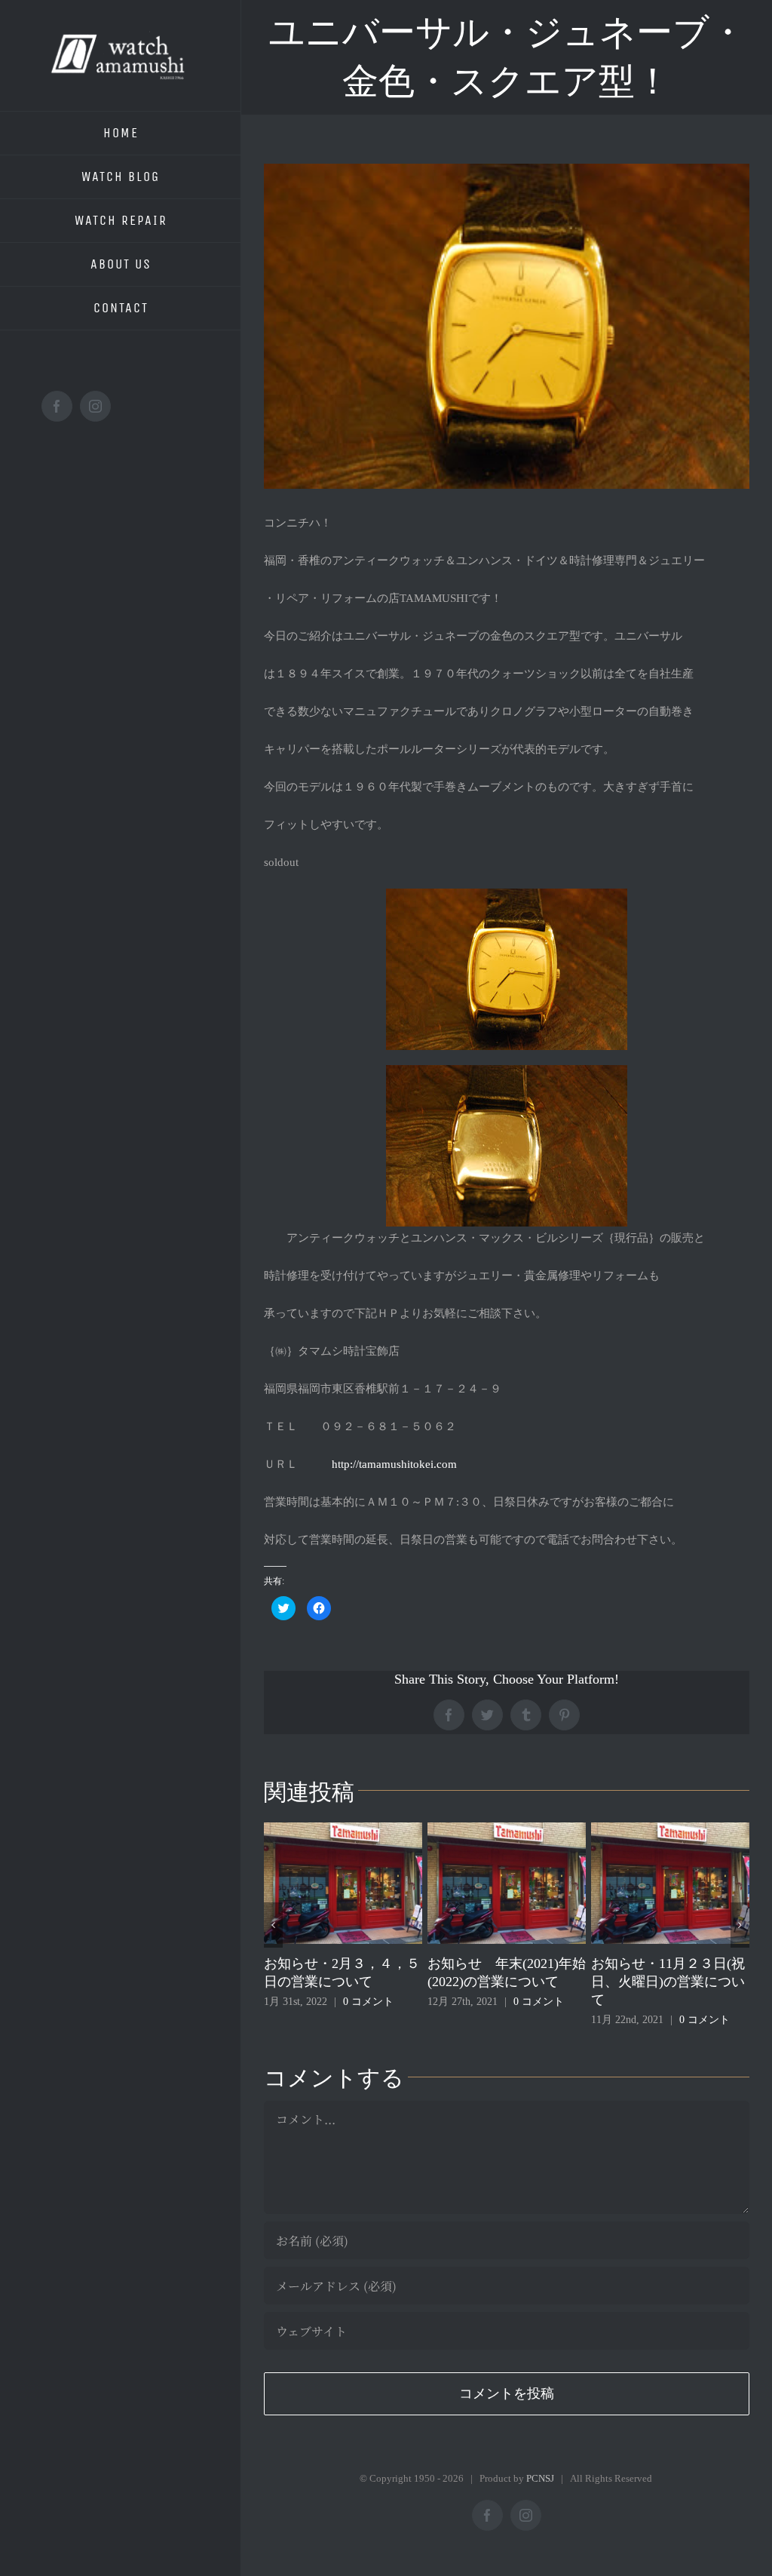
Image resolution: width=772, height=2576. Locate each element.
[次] (740, 1925)
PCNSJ (540, 2478)
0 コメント (320, 2002)
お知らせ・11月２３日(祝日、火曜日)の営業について (620, 1982)
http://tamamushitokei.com (394, 1464)
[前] (273, 1925)
